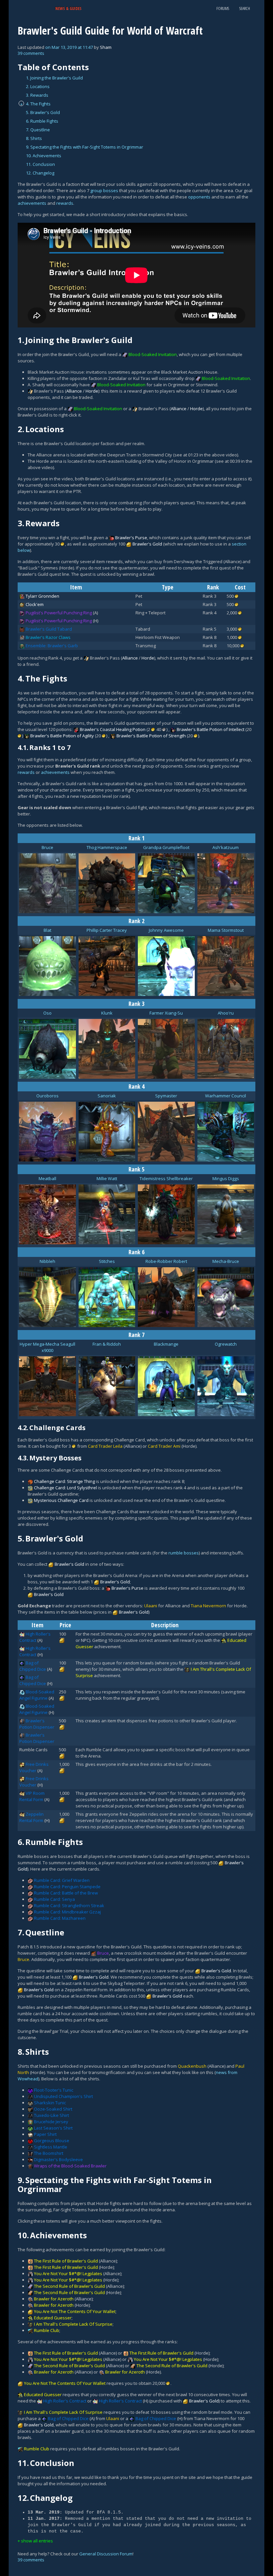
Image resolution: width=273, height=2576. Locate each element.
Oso (47, 1013)
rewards (65, 203)
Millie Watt (107, 1178)
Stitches (107, 1261)
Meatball (47, 1178)
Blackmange (166, 1344)
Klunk (107, 1013)
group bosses (104, 190)
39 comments (31, 53)
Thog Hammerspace (107, 847)
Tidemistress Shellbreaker (166, 1178)
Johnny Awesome (166, 930)
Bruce (47, 847)
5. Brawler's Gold (43, 112)
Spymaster (166, 1096)
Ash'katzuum (226, 847)
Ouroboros (47, 1096)
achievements (32, 203)
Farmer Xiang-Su (166, 1013)
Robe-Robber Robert (166, 1261)
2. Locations (38, 86)
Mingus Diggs (226, 1178)
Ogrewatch (226, 1344)
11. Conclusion (40, 164)
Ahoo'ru (226, 1013)
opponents (199, 197)
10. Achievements (44, 156)
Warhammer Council (226, 1096)
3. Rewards (37, 95)
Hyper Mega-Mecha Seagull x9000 (47, 1347)
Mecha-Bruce (226, 1261)
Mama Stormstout (226, 930)
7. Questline (38, 130)
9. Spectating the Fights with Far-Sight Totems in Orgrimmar (85, 147)
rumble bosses (184, 1553)
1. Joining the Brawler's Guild (54, 78)
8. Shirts (34, 138)
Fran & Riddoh (107, 1344)
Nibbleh (47, 1261)
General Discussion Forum (106, 2554)
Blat (47, 930)
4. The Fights (38, 104)
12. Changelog (40, 173)
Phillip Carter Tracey (107, 930)
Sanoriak (107, 1096)
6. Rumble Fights (42, 121)
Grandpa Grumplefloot (166, 847)
